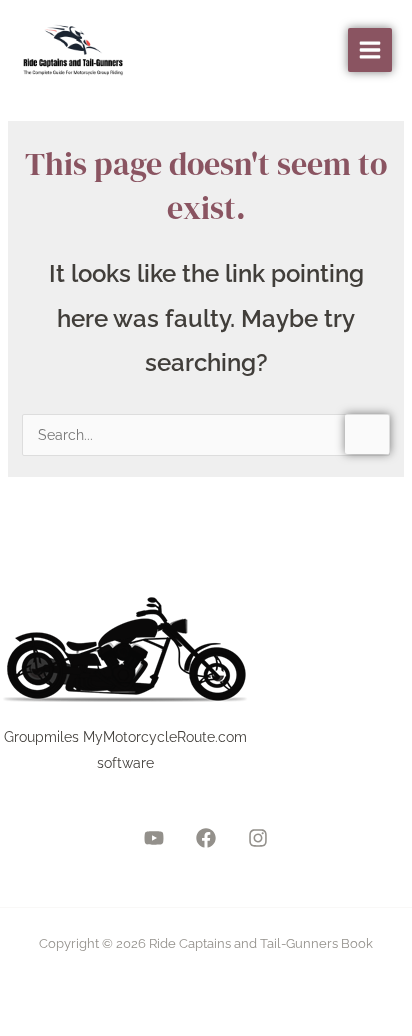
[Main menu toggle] (370, 50)
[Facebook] (206, 838)
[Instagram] (258, 838)
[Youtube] (154, 838)
